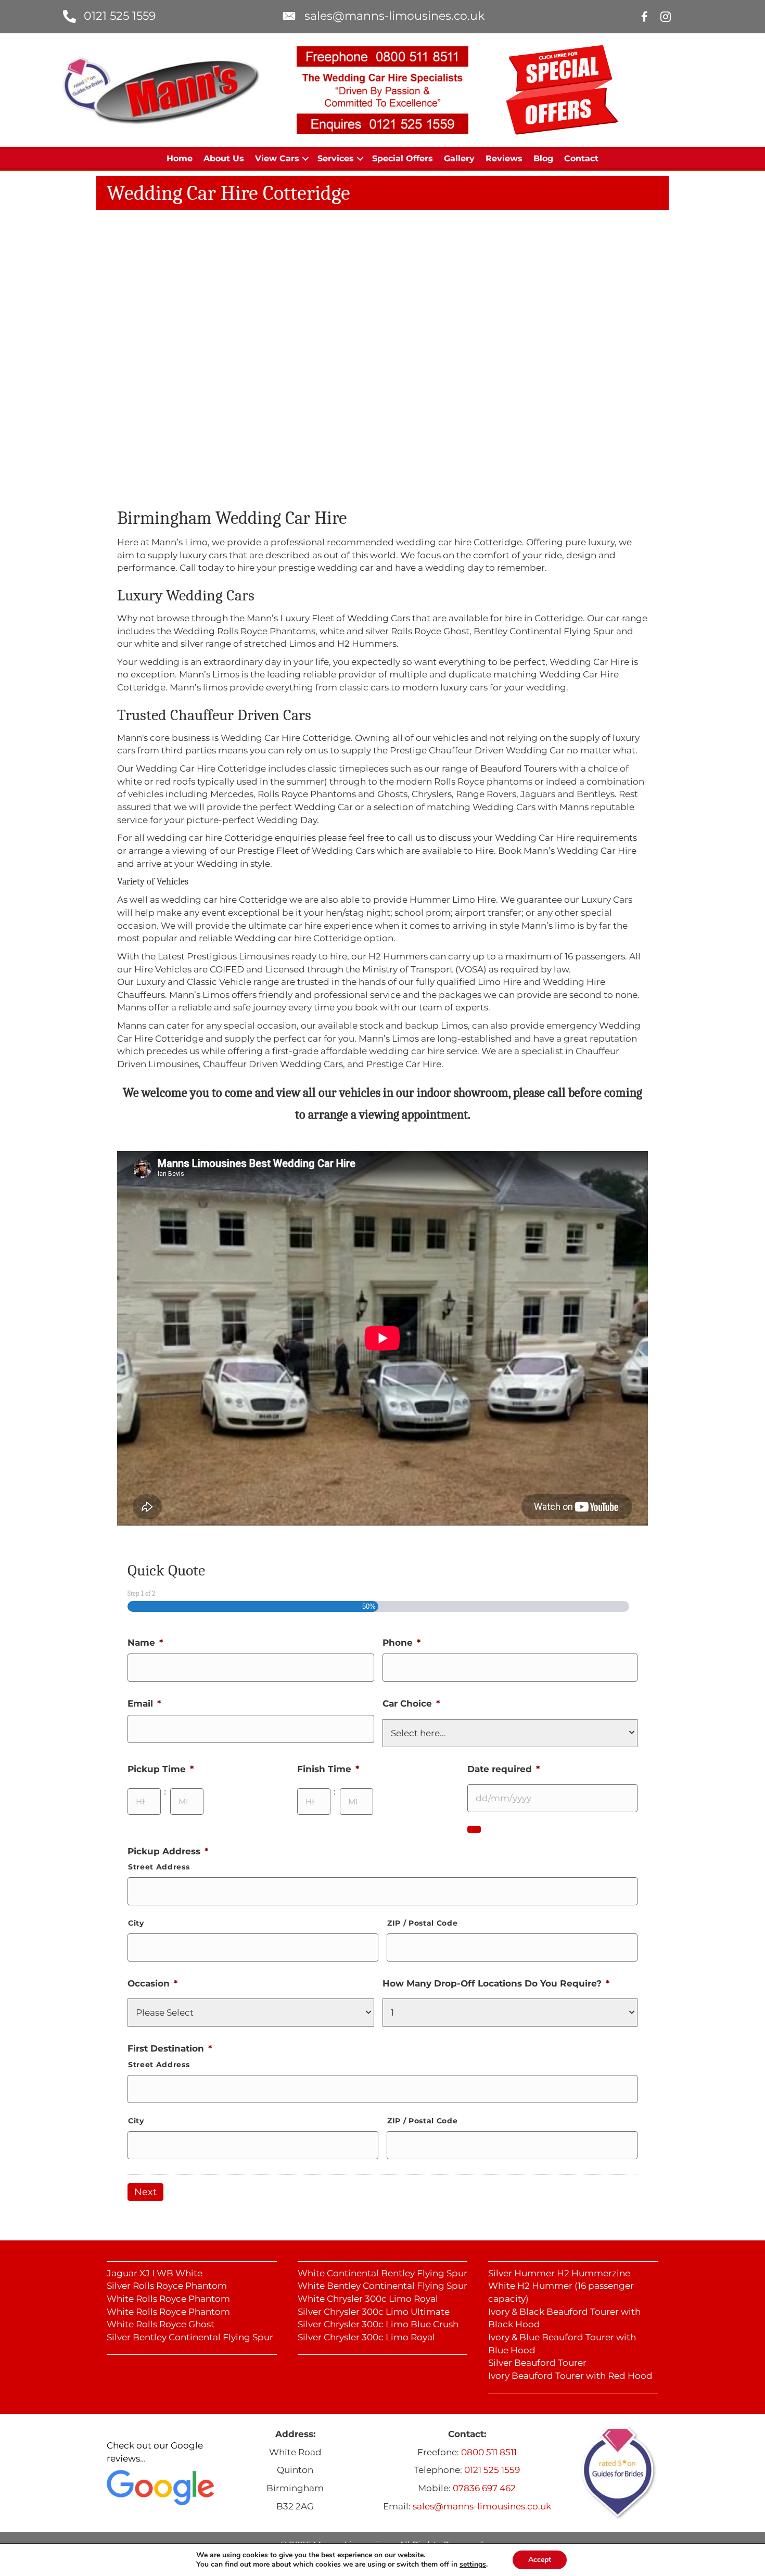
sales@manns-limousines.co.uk (394, 16)
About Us (224, 158)
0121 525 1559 (120, 16)
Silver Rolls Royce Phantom (167, 2286)
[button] (305, 159)
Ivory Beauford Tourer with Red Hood (570, 2376)
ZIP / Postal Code (422, 1923)
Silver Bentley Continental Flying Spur (190, 2337)
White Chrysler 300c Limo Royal (368, 2299)
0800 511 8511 (489, 2452)
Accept (540, 2560)
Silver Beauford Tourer (537, 2363)
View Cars (277, 158)
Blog (543, 158)
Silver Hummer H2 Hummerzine (559, 2273)
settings (473, 2565)
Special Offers (403, 158)
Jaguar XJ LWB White (155, 2273)
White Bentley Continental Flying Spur (382, 2286)
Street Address (159, 1867)
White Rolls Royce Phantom (168, 2299)
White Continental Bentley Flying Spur (382, 2273)
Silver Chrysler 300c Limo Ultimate (374, 2312)
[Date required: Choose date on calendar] (474, 1829)
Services (336, 158)
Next (145, 2192)
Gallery (459, 158)
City (136, 1923)
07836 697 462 (484, 2488)
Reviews (504, 158)
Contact (581, 158)
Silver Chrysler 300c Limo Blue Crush (378, 2324)
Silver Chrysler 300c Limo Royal (366, 2337)
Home (180, 158)
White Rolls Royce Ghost (161, 2324)
